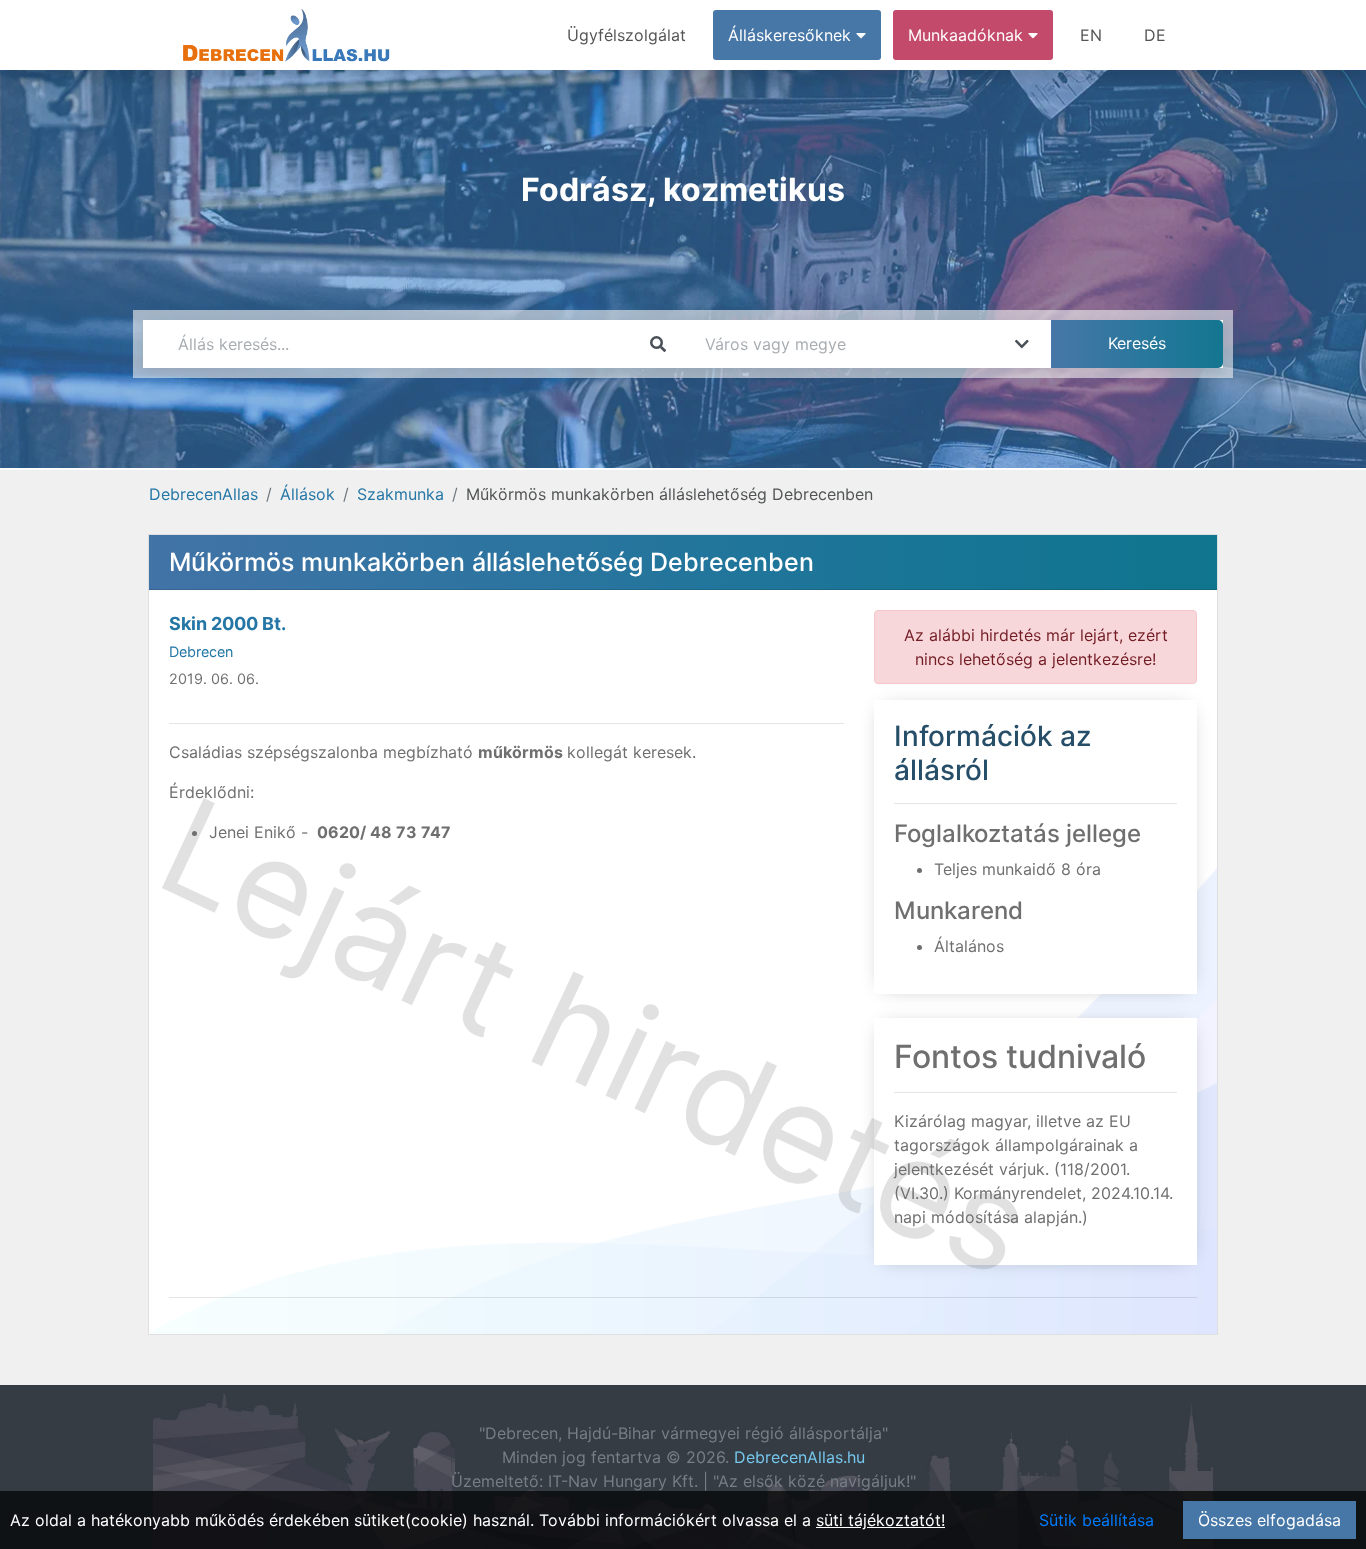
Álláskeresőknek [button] (792, 35)
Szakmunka (400, 494)
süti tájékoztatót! (880, 1520)
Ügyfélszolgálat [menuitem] (626, 35)
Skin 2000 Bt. (227, 623)
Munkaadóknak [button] (968, 35)
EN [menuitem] (1091, 35)
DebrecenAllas (203, 494)
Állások (307, 494)
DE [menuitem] (1155, 35)
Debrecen (201, 651)
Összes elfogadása (1269, 1520)
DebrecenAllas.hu (799, 1457)
